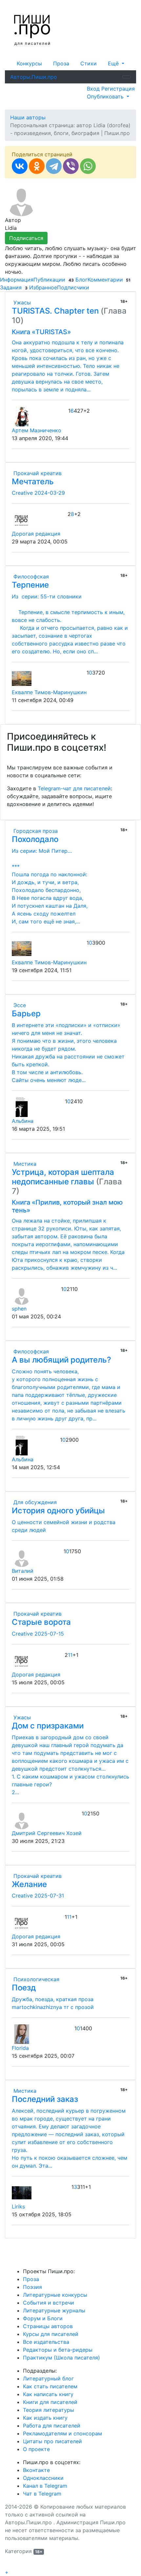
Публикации (54, 280)
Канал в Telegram (45, 2486)
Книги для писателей (50, 2402)
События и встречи (49, 2303)
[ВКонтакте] (20, 166)
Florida (20, 2048)
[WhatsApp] (88, 166)
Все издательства (46, 2342)
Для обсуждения (34, 1502)
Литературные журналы (54, 2310)
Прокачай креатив (37, 473)
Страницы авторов (48, 2326)
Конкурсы (29, 63)
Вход (94, 89)
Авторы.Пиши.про (34, 77)
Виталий (23, 1571)
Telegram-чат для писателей (74, 788)
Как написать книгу (48, 2394)
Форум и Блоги (43, 2318)
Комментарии (109, 280)
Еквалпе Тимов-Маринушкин (49, 692)
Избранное (43, 287)
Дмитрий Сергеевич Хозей (47, 1833)
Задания (14, 287)
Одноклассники (43, 2478)
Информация (17, 280)
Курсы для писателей (51, 2334)
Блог (81, 280)
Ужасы (21, 302)
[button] (116, 63)
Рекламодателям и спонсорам (62, 2433)
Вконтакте (36, 2470)
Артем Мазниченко (37, 430)
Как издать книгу (45, 2418)
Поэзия (32, 2287)
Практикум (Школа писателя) (61, 2358)
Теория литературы (49, 2410)
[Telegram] (54, 166)
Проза (61, 63)
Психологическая (36, 1979)
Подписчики (73, 287)
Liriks (18, 2207)
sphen (19, 1309)
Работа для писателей (52, 2426)
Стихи (89, 63)
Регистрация (118, 89)
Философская (30, 576)
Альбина (23, 1121)
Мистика (24, 1164)
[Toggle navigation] (127, 77)
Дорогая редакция (36, 534)
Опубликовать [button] (106, 96)
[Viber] (71, 166)
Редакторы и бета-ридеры (58, 2350)
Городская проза (35, 831)
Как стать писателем (50, 2386)
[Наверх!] (9, 2565)
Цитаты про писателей (52, 2441)
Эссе (19, 1005)
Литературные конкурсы (55, 2295)
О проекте (36, 2449)
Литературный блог (48, 2379)
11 (70, 1655)
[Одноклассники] (37, 166)
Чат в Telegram (42, 2494)
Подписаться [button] (26, 238)
